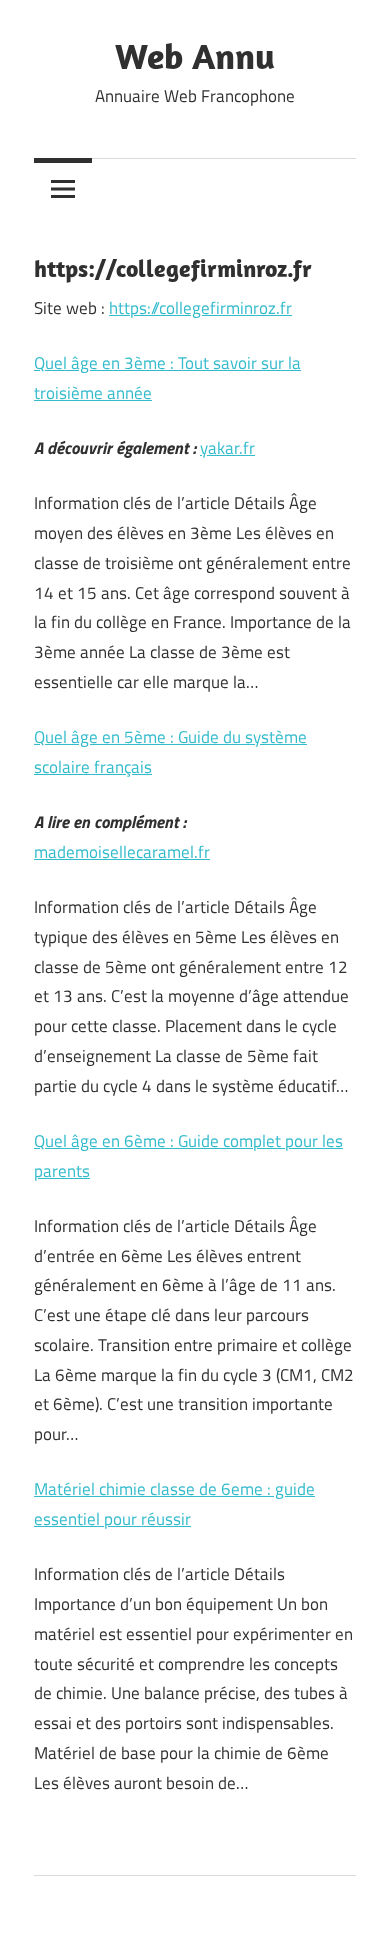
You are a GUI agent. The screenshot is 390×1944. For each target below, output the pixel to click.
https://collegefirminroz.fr (200, 308)
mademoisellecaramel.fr (122, 852)
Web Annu (195, 55)
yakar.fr (227, 448)
